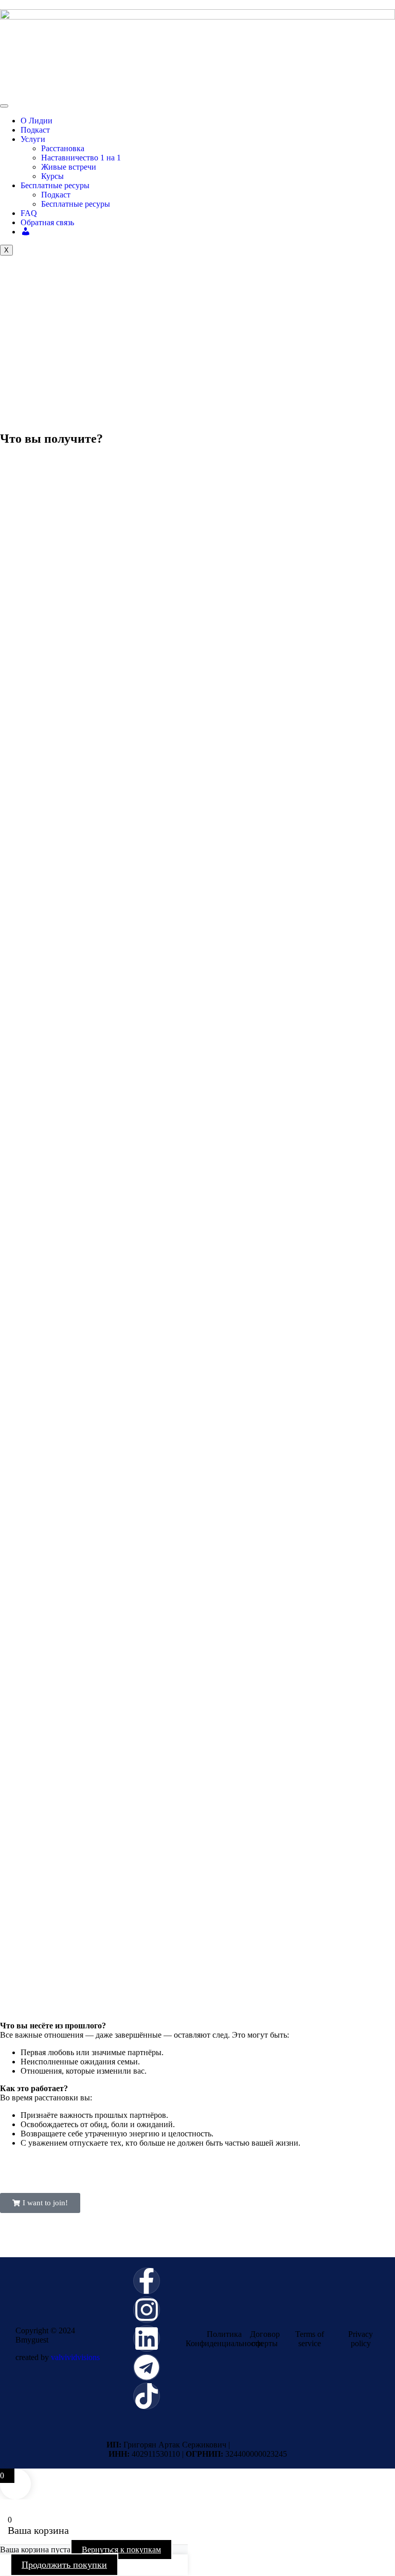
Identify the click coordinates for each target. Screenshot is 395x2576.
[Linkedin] (147, 2338)
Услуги (33, 139)
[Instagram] (147, 2310)
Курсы (52, 176)
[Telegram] (147, 2367)
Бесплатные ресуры (55, 185)
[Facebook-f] (147, 2281)
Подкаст (35, 130)
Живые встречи (69, 167)
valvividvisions (75, 2357)
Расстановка (63, 148)
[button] (40, 2203)
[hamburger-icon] (4, 106)
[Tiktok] (147, 2396)
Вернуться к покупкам (121, 2550)
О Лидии (37, 121)
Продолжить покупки (64, 2565)
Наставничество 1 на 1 (81, 158)
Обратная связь (47, 222)
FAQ (29, 213)
